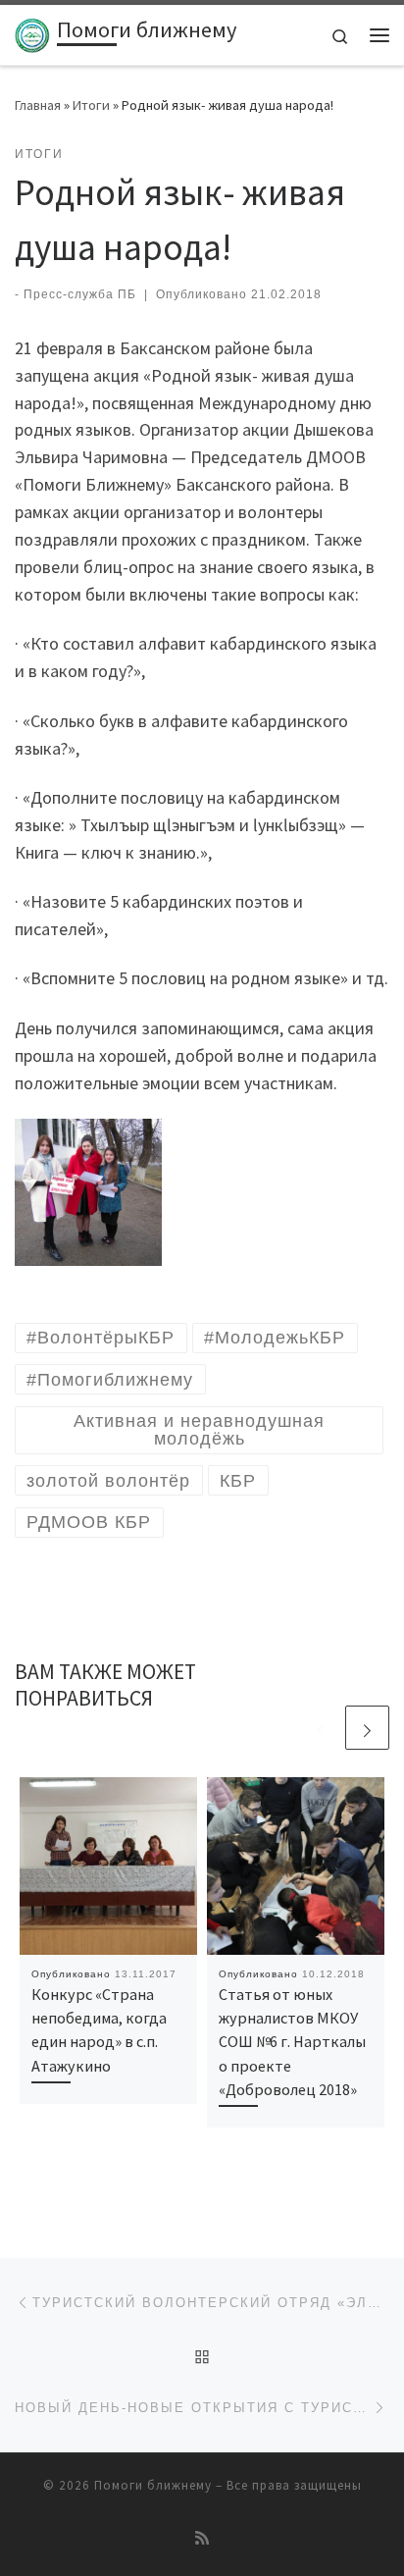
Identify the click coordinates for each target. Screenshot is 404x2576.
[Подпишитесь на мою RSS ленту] (202, 2538)
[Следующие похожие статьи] (367, 1728)
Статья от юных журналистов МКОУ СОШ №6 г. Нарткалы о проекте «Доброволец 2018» (292, 2042)
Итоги (91, 105)
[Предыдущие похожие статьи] (320, 1728)
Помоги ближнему (153, 2485)
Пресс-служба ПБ (80, 294)
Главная (38, 105)
